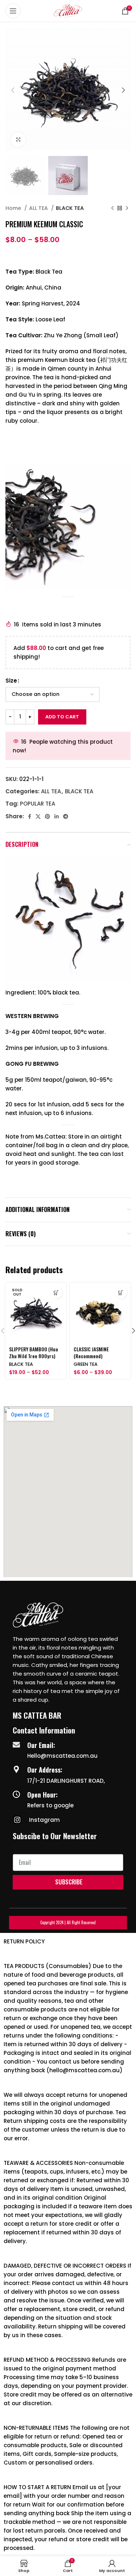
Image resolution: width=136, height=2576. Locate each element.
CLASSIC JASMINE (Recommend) (91, 1353)
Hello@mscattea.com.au (62, 1756)
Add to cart (62, 717)
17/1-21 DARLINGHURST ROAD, (66, 1781)
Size (11, 681)
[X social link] (38, 816)
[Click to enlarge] (18, 140)
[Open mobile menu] (13, 11)
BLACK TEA (70, 208)
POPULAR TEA (38, 804)
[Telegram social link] (66, 816)
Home (14, 208)
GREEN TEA (86, 1364)
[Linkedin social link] (57, 816)
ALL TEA (39, 208)
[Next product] (127, 208)
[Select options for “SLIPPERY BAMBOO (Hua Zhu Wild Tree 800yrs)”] (56, 1293)
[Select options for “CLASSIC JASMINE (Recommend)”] (121, 1293)
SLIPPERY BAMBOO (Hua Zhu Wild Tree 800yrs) (34, 1353)
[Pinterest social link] (48, 816)
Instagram (44, 1820)
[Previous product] (112, 208)
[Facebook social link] (30, 816)
